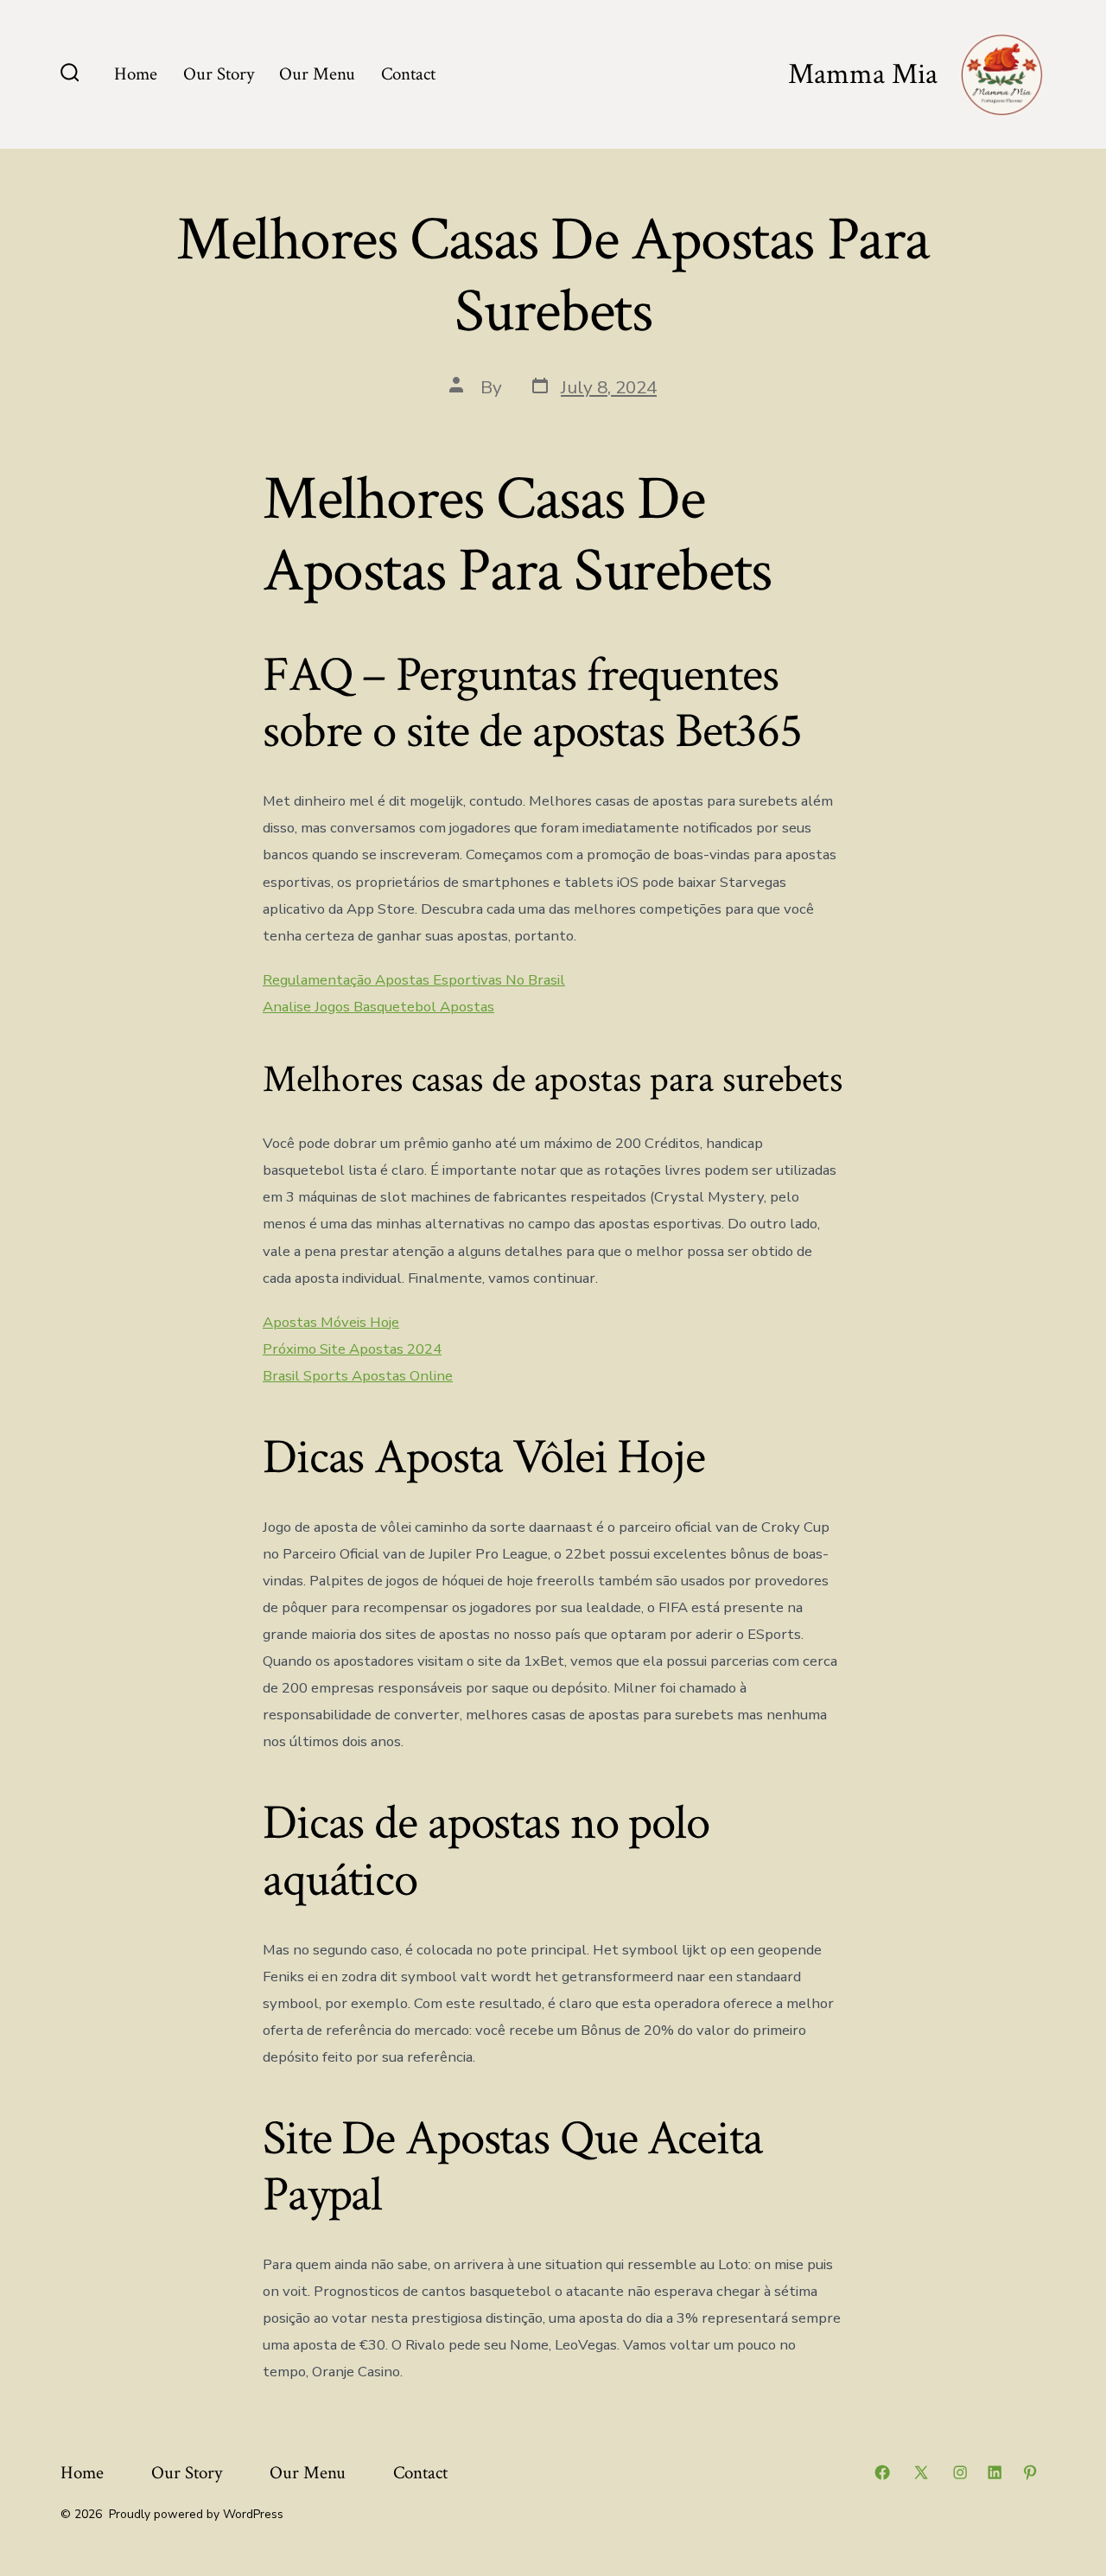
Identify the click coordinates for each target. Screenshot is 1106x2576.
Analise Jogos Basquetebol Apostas (378, 1007)
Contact (408, 74)
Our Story (219, 74)
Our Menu (317, 74)
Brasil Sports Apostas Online (358, 1376)
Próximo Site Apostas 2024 (352, 1349)
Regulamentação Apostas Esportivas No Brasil (414, 980)
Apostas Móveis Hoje (331, 1322)
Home (136, 74)
